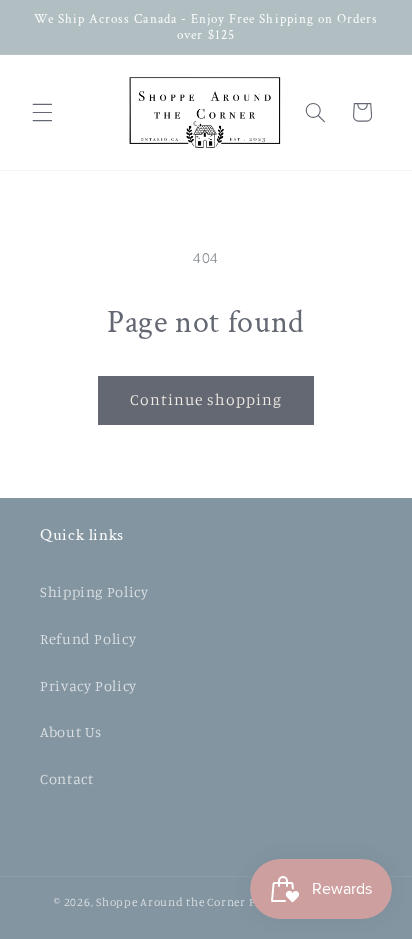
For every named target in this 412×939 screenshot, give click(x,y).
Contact (66, 778)
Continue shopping (206, 399)
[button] (42, 112)
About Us (71, 731)
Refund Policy (88, 638)
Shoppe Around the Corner (171, 902)
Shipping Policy (94, 591)
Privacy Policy (88, 685)
